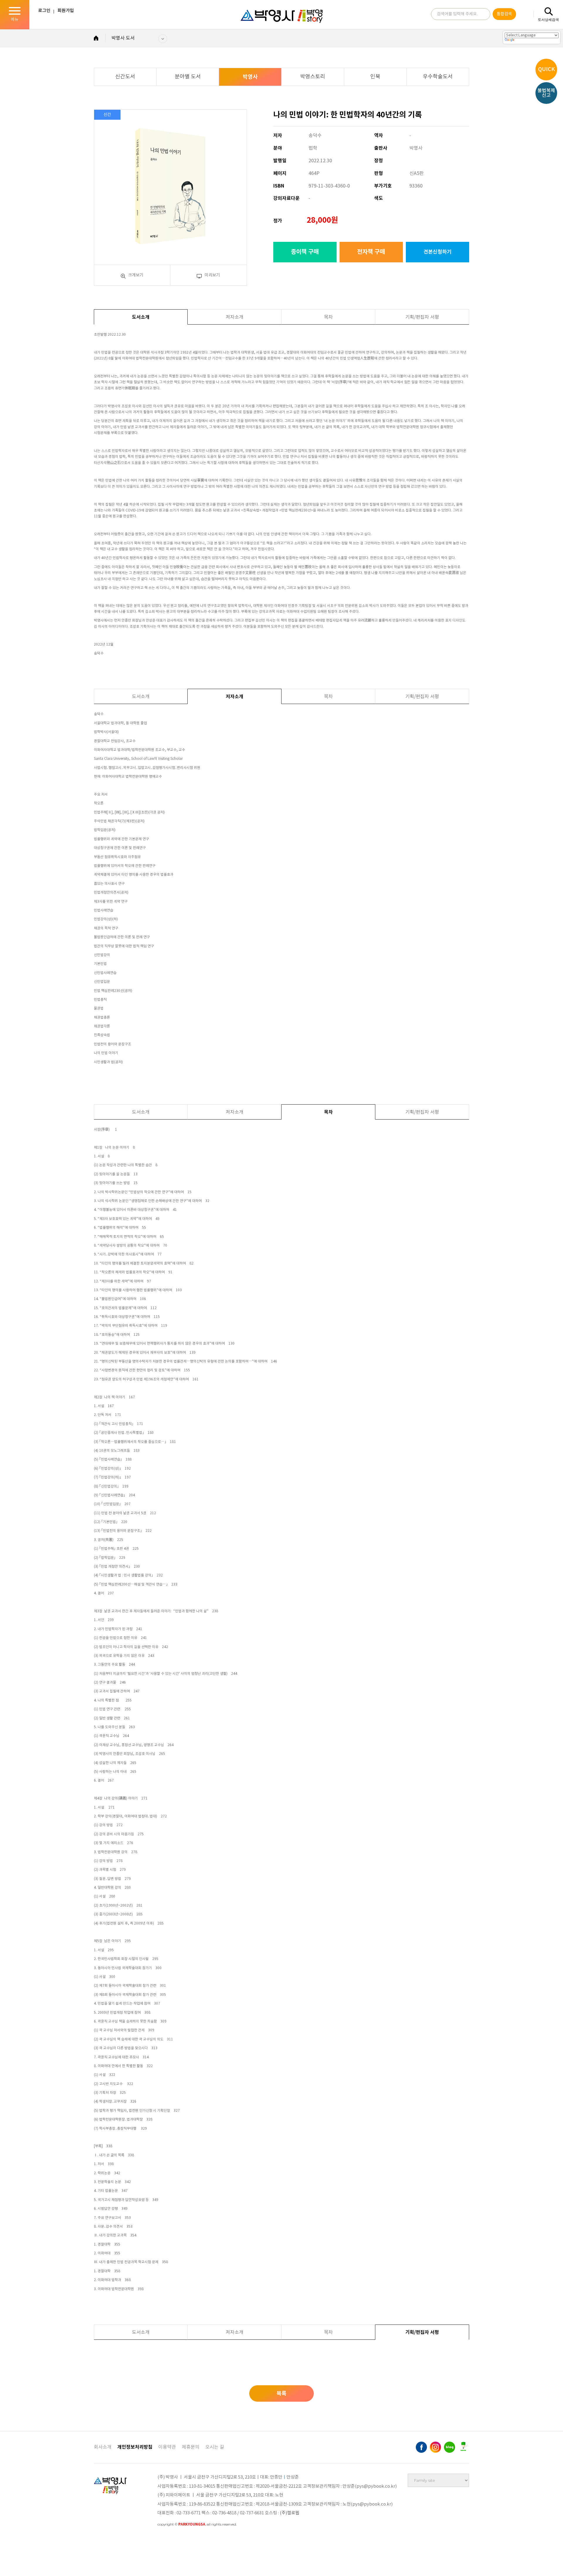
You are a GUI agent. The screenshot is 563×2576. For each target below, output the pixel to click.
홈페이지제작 (171, 2532)
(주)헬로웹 (290, 2513)
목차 (328, 317)
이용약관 (167, 2447)
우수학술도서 (438, 77)
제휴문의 (191, 2447)
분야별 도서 (188, 77)
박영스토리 (313, 77)
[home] (96, 39)
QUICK (546, 69)
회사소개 (103, 2447)
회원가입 (66, 11)
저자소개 (235, 317)
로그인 (44, 11)
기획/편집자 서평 (422, 317)
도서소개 (141, 317)
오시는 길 (215, 2447)
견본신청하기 (437, 252)
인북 (375, 77)
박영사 (250, 77)
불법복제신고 (546, 93)
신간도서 (125, 77)
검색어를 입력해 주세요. (457, 14)
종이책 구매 (305, 252)
